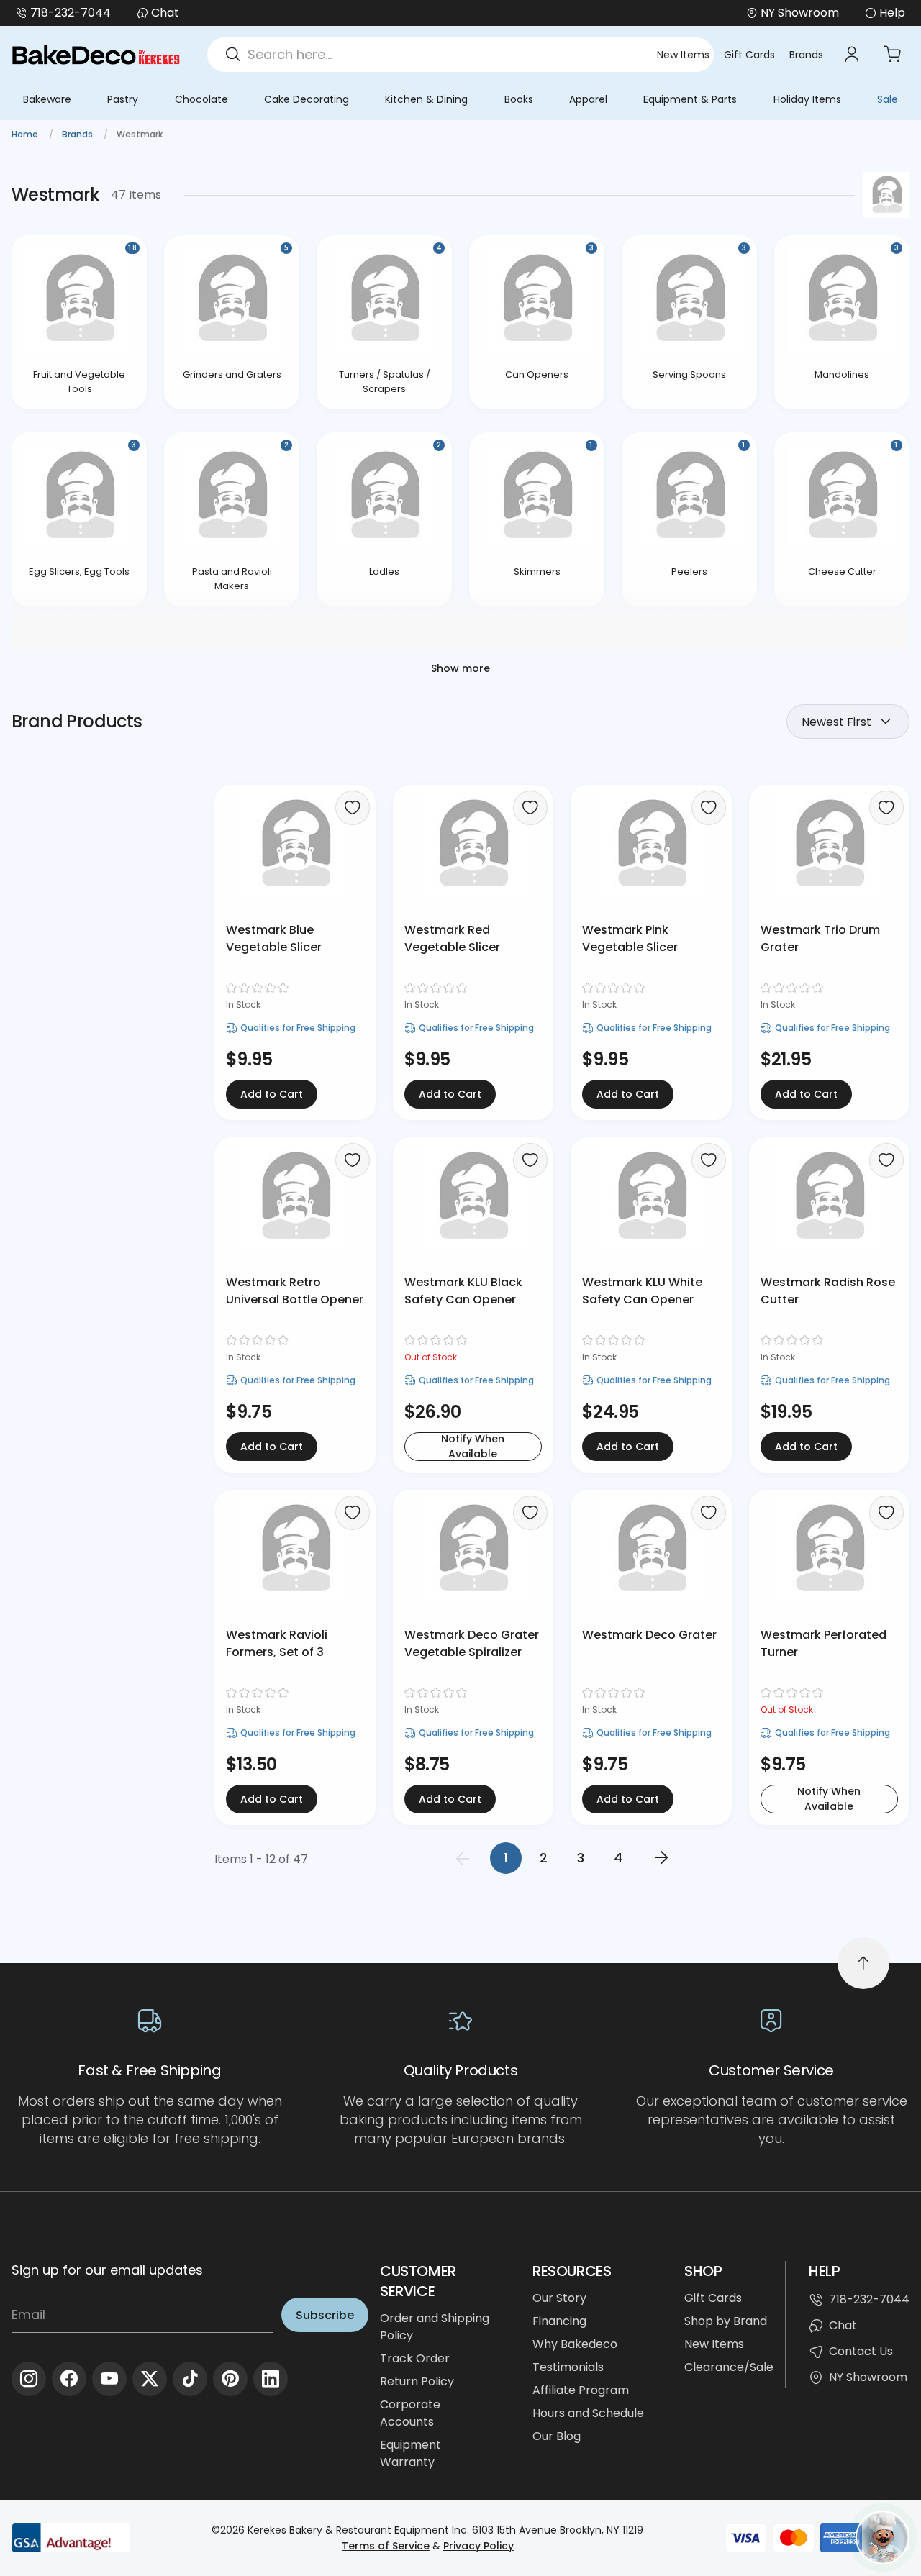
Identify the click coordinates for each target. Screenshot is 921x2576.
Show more (460, 668)
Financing (559, 2321)
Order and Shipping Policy (435, 2327)
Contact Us (861, 2351)
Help (892, 13)
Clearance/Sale (729, 2367)
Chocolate (201, 99)
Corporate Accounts (410, 2413)
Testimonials (568, 2367)
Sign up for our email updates (107, 2270)
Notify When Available (473, 1447)
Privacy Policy (478, 2546)
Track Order (415, 2358)
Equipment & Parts (690, 99)
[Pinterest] (230, 2379)
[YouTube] (109, 2379)
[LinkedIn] (271, 2379)
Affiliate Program (581, 2390)
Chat (165, 13)
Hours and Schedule (588, 2413)
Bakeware (47, 99)
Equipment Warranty (410, 2453)
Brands (806, 55)
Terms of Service (386, 2546)
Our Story (559, 2298)
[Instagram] (29, 2379)
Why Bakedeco (575, 2344)
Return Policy (417, 2381)
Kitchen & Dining (426, 99)
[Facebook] (69, 2379)
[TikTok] (190, 2379)
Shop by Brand (726, 2321)
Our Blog (557, 2436)
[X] (150, 2379)
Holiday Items (807, 99)
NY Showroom (868, 2377)
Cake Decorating (307, 99)
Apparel (588, 99)
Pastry (123, 99)
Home (26, 134)
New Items (683, 55)
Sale (888, 99)
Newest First (836, 722)
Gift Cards (749, 55)
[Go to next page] (661, 1858)
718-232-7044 (71, 13)
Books (519, 99)
